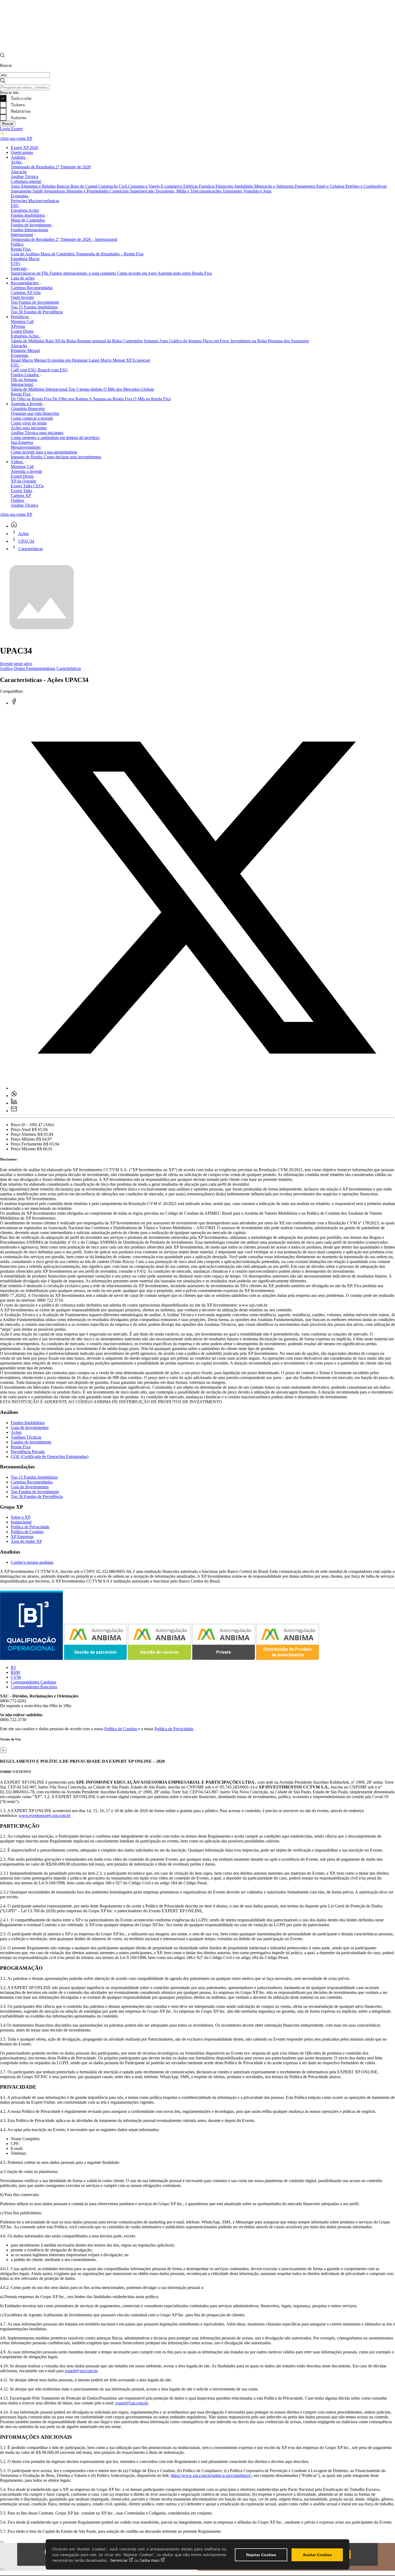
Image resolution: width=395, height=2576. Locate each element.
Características (30, 549)
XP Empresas (22, 1536)
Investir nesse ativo (16, 664)
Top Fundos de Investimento (35, 1492)
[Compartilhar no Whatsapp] (14, 1096)
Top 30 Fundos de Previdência (37, 1496)
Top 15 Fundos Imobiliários (34, 1477)
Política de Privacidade (30, 1527)
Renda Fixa (21, 1447)
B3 (13, 1668)
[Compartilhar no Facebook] (14, 703)
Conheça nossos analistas (32, 1562)
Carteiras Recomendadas (32, 1482)
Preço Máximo (23, 1149)
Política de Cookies (27, 1532)
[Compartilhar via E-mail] (14, 1111)
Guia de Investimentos (30, 1427)
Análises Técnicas (26, 1437)
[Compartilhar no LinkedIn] (14, 1103)
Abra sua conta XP (16, 138)
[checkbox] (198, 98)
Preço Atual (21, 1129)
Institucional (21, 1522)
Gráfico (6, 668)
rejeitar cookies (261, 2555)
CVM (16, 1677)
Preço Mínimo (23, 1139)
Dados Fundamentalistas (35, 668)
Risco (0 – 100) (24, 1125)
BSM (15, 1672)
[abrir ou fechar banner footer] (2, 2542)
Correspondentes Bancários (34, 1687)
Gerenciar (119, 2560)
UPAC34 (26, 541)
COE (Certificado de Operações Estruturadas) (50, 1456)
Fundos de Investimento (31, 1442)
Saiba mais (150, 2560)
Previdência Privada (28, 1452)
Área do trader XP (26, 1541)
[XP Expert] (198, 50)
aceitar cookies (317, 2555)
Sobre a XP (21, 1517)
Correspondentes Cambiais (33, 1682)
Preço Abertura (24, 1134)
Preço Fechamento (26, 1144)
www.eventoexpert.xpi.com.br (45, 1815)
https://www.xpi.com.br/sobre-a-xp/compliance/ (211, 2475)
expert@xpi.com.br (81, 2371)
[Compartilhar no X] (203, 1088)
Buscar (8, 124)
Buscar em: (10, 92)
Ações (23, 534)
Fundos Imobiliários (28, 1423)
